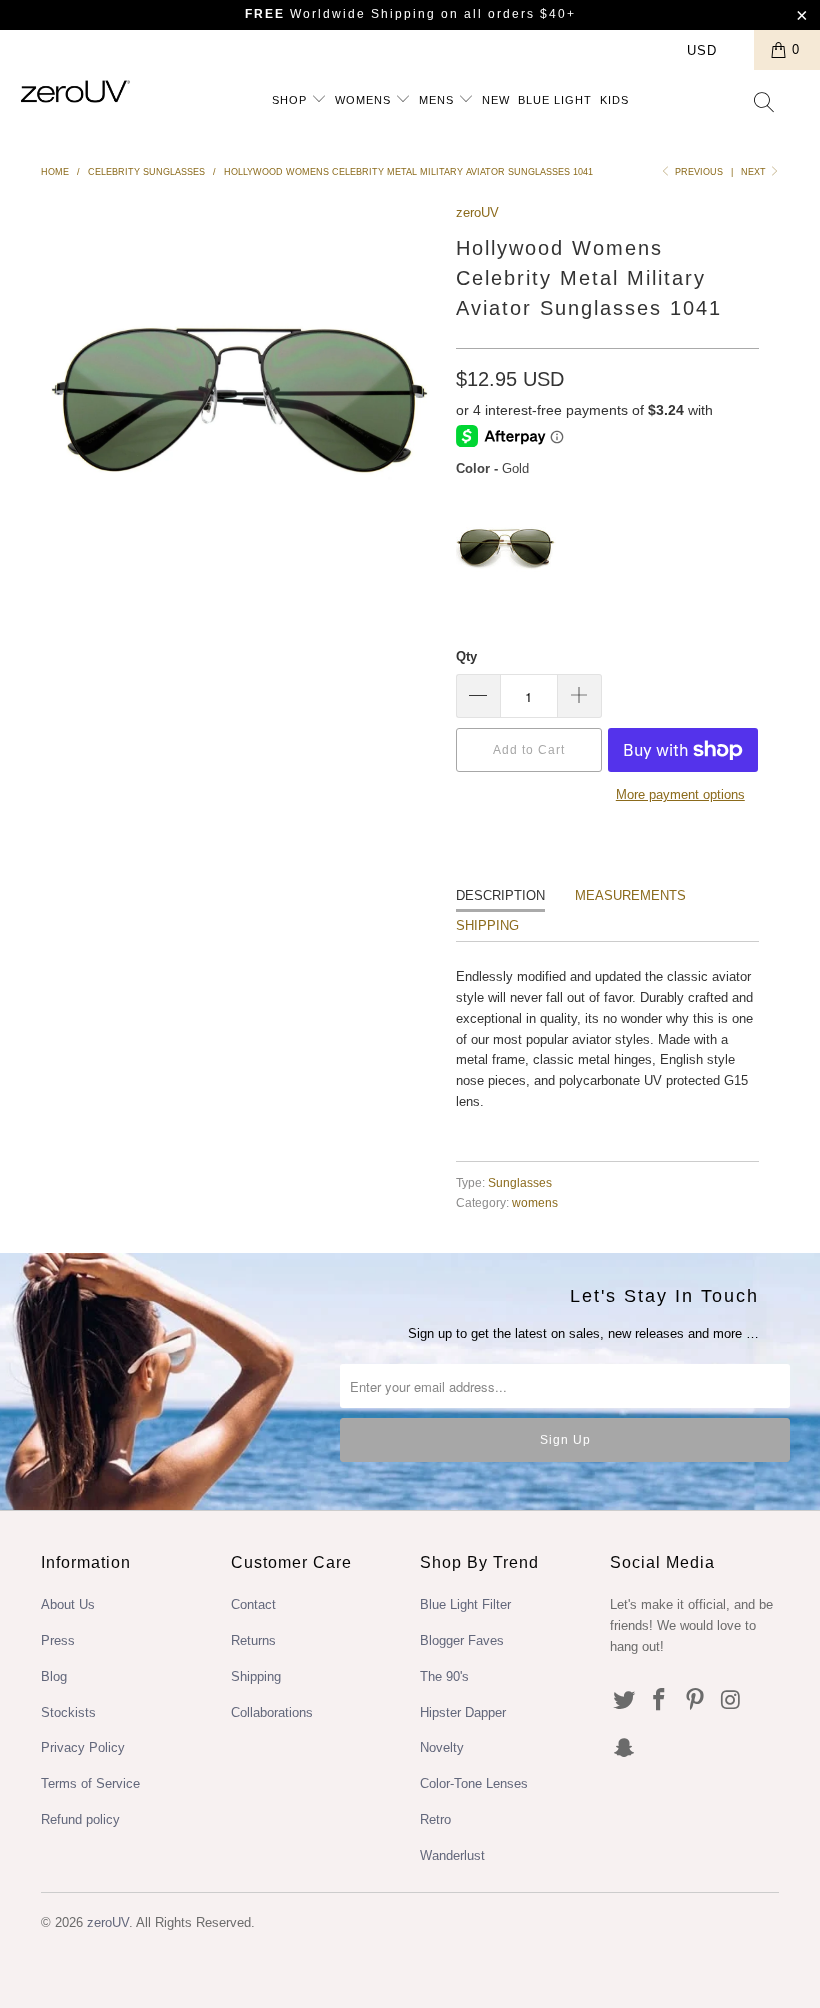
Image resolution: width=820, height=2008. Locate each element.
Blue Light (555, 100)
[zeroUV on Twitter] (625, 1701)
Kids (614, 100)
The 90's (444, 1676)
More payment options (680, 794)
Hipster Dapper (463, 1712)
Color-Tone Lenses (474, 1783)
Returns (253, 1640)
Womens (365, 100)
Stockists (68, 1712)
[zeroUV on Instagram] (732, 1701)
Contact (253, 1604)
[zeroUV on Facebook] (660, 1701)
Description (500, 895)
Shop (291, 100)
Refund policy (80, 1819)
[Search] (765, 104)
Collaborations (272, 1712)
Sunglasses (520, 1182)
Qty (466, 656)
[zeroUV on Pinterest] (696, 1701)
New (496, 100)
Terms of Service (90, 1783)
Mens (438, 100)
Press (58, 1640)
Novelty (442, 1747)
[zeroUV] (75, 91)
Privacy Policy (83, 1747)
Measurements (630, 895)
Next (755, 172)
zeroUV (477, 212)
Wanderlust (452, 1855)
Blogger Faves (462, 1640)
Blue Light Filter (465, 1604)
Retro (435, 1819)
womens (535, 1202)
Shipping (487, 925)
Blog (54, 1676)
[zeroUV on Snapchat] (625, 1749)
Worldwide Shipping (340, 14)
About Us (68, 1604)
